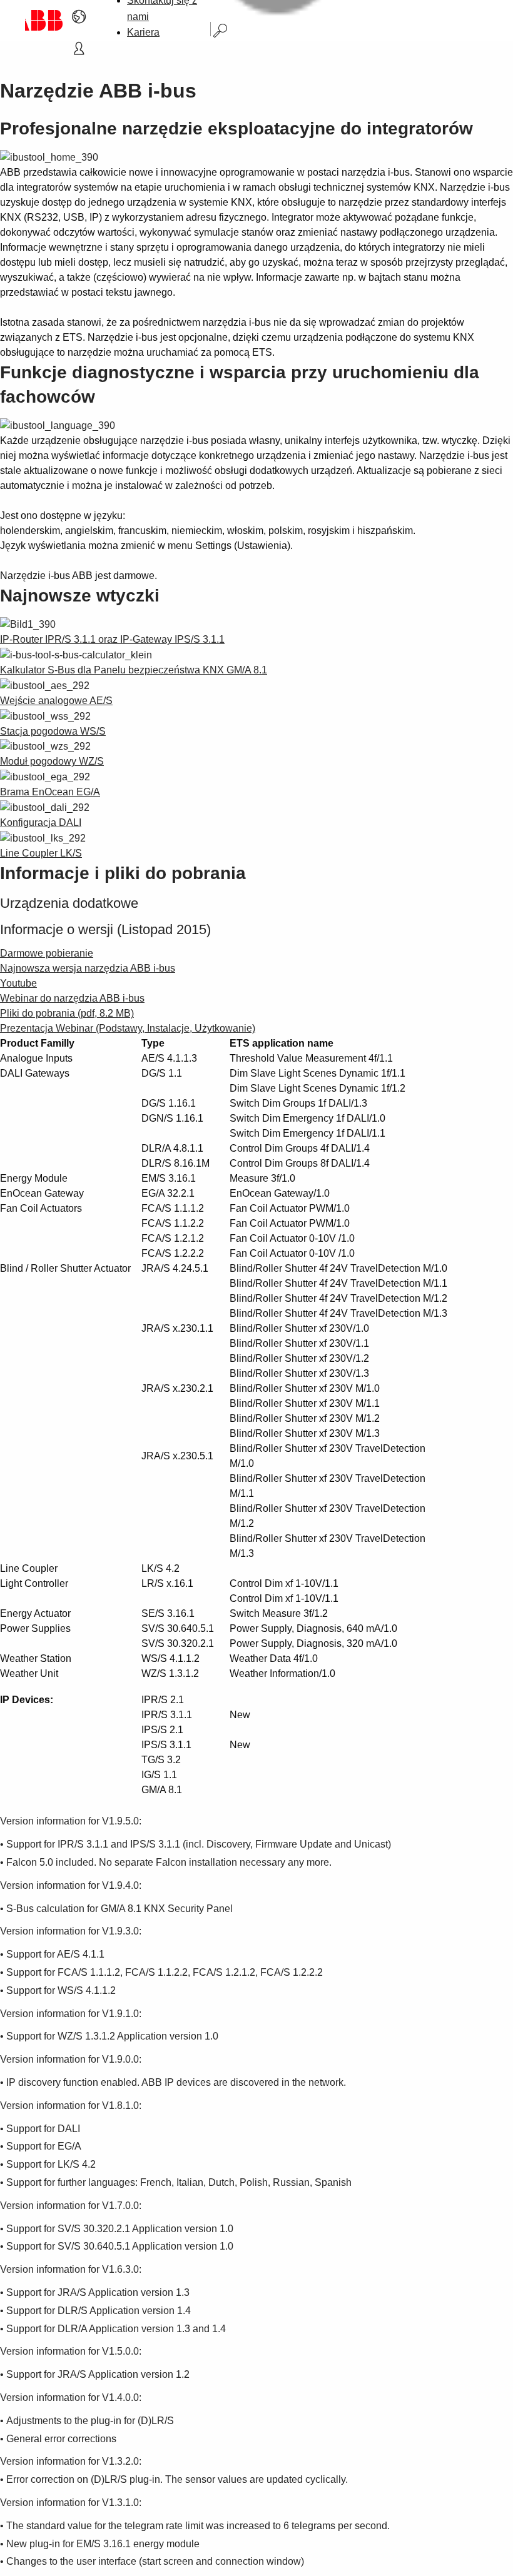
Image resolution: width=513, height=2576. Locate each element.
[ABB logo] (44, 20)
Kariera (143, 32)
